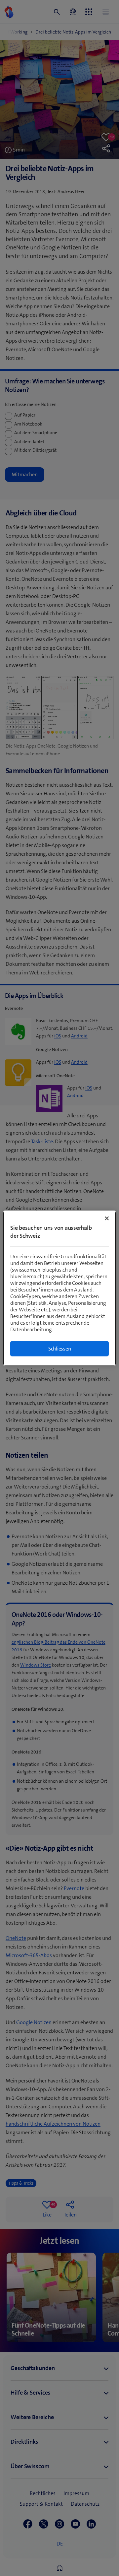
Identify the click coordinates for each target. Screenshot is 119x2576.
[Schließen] (107, 1218)
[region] (59, 1288)
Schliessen (60, 1348)
